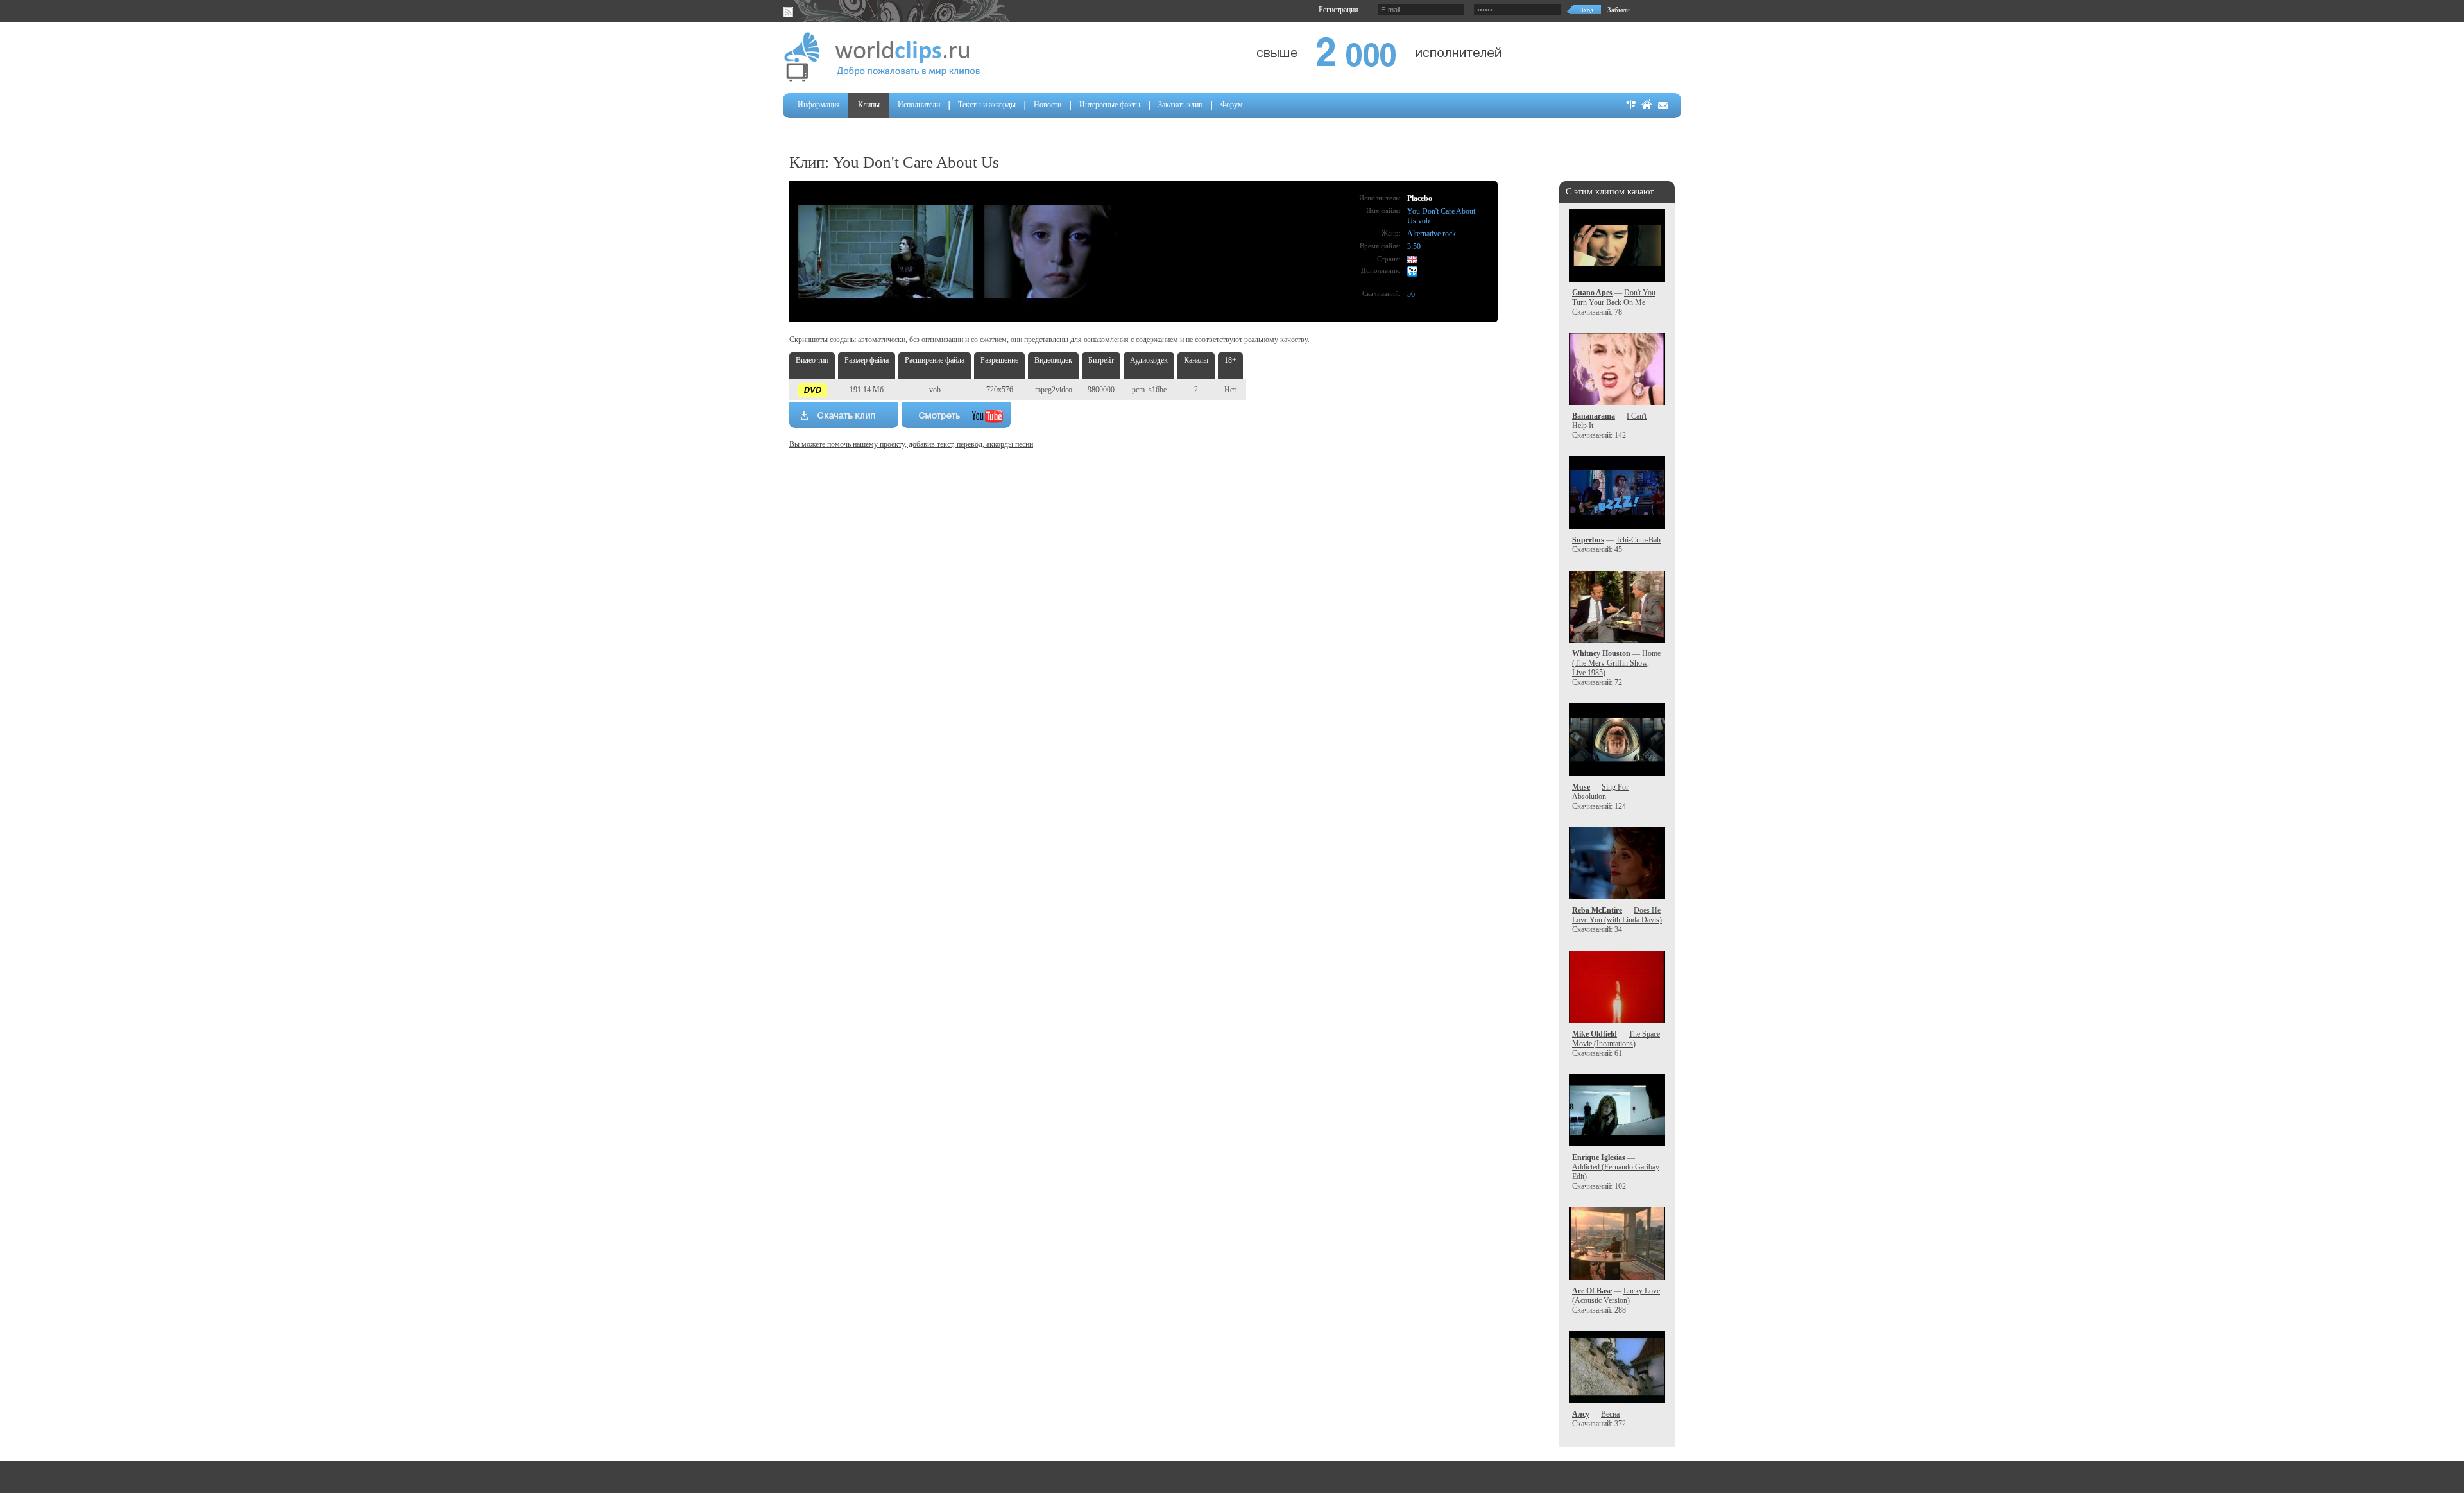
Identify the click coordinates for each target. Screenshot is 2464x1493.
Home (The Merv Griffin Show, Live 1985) (1616, 663)
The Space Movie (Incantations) (1616, 1039)
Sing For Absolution (1600, 792)
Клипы (869, 105)
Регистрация (1339, 10)
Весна (1610, 1414)
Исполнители (919, 105)
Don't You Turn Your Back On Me (1614, 298)
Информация (819, 105)
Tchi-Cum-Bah (1638, 540)
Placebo (1420, 198)
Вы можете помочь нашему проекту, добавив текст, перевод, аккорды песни (911, 444)
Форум (1232, 105)
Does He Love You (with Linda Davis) (1617, 915)
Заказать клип (1180, 105)
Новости (1048, 105)
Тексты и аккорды (987, 105)
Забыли (1619, 10)
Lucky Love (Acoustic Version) (1616, 1296)
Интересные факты (1110, 105)
